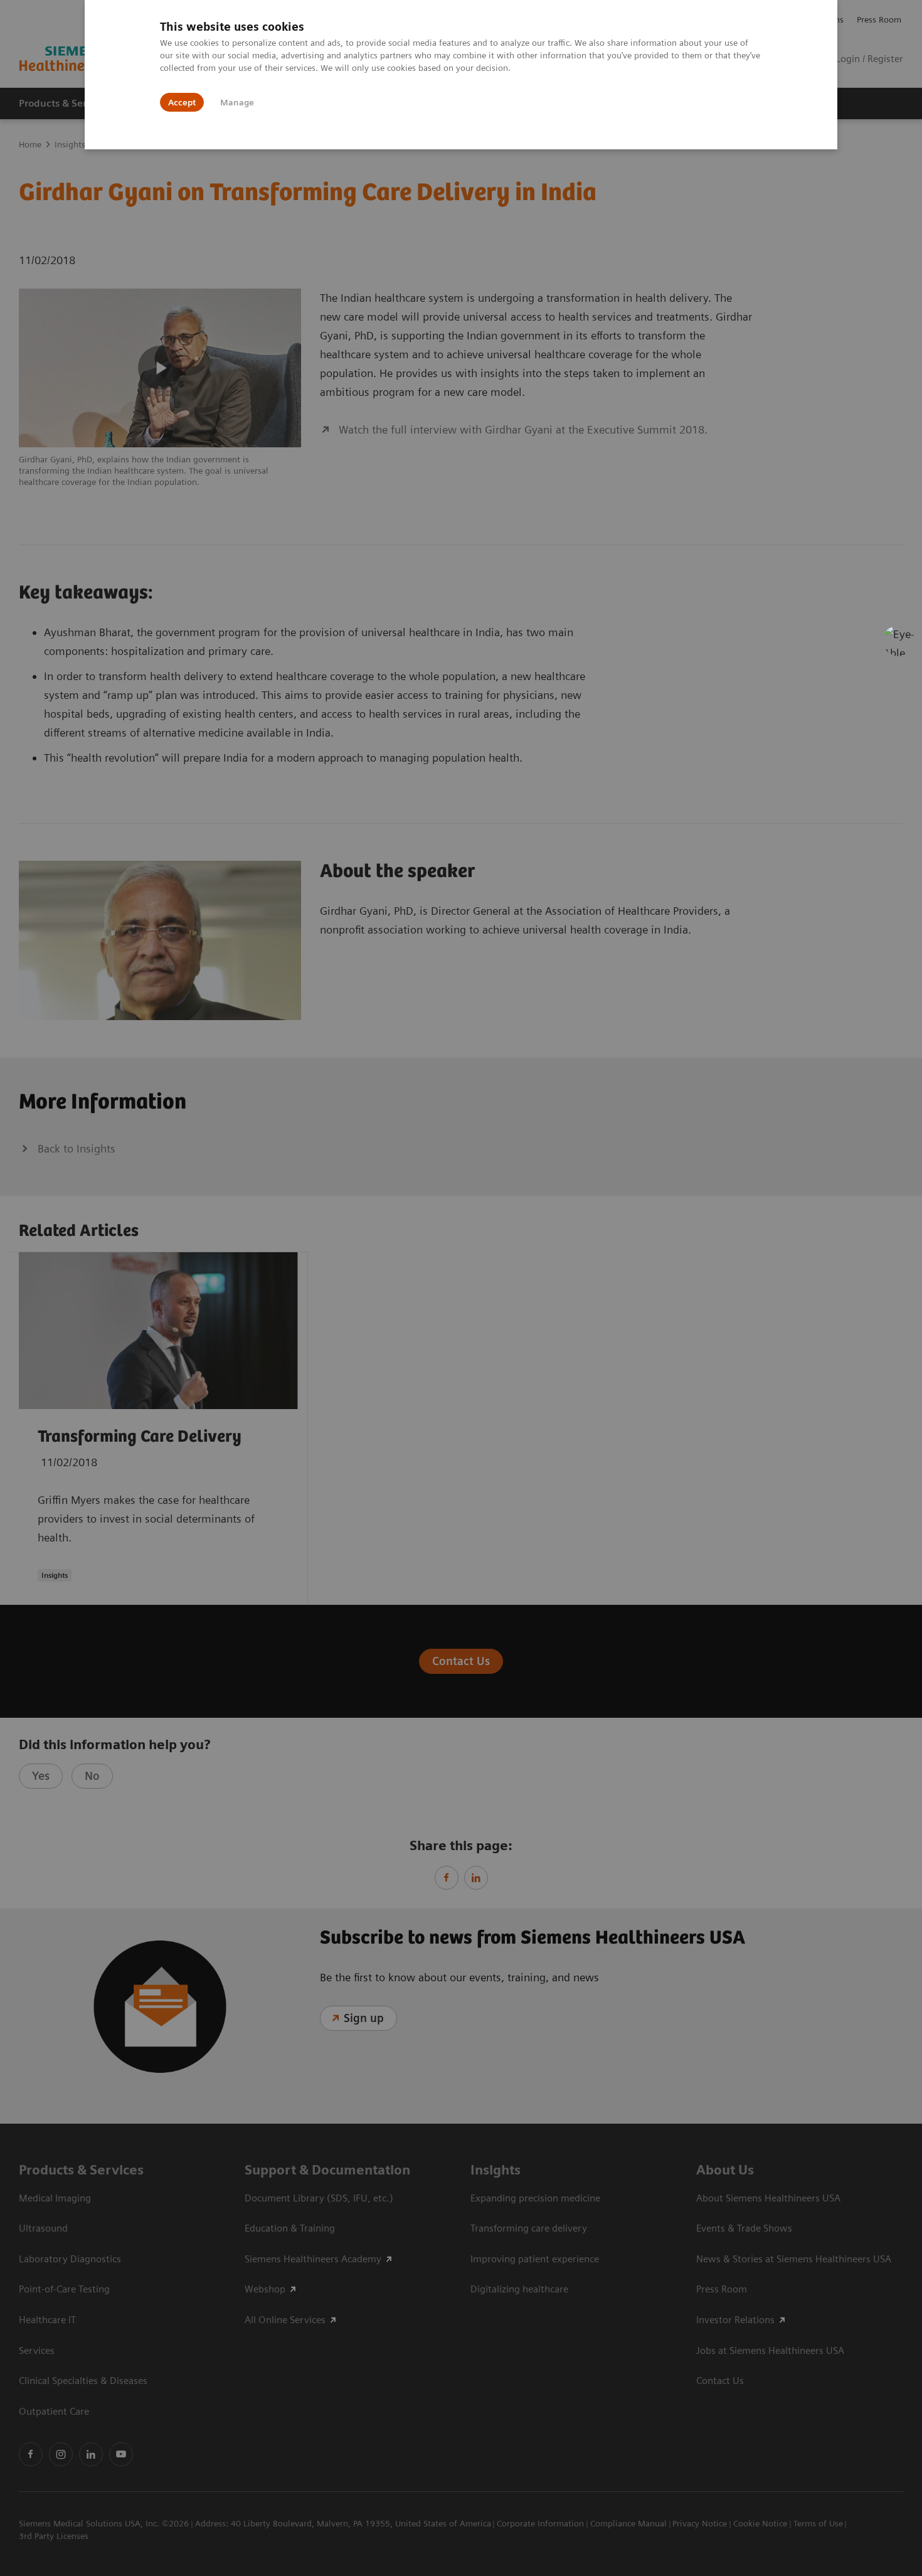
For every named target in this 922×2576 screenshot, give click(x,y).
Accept (182, 102)
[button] (899, 641)
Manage (237, 102)
